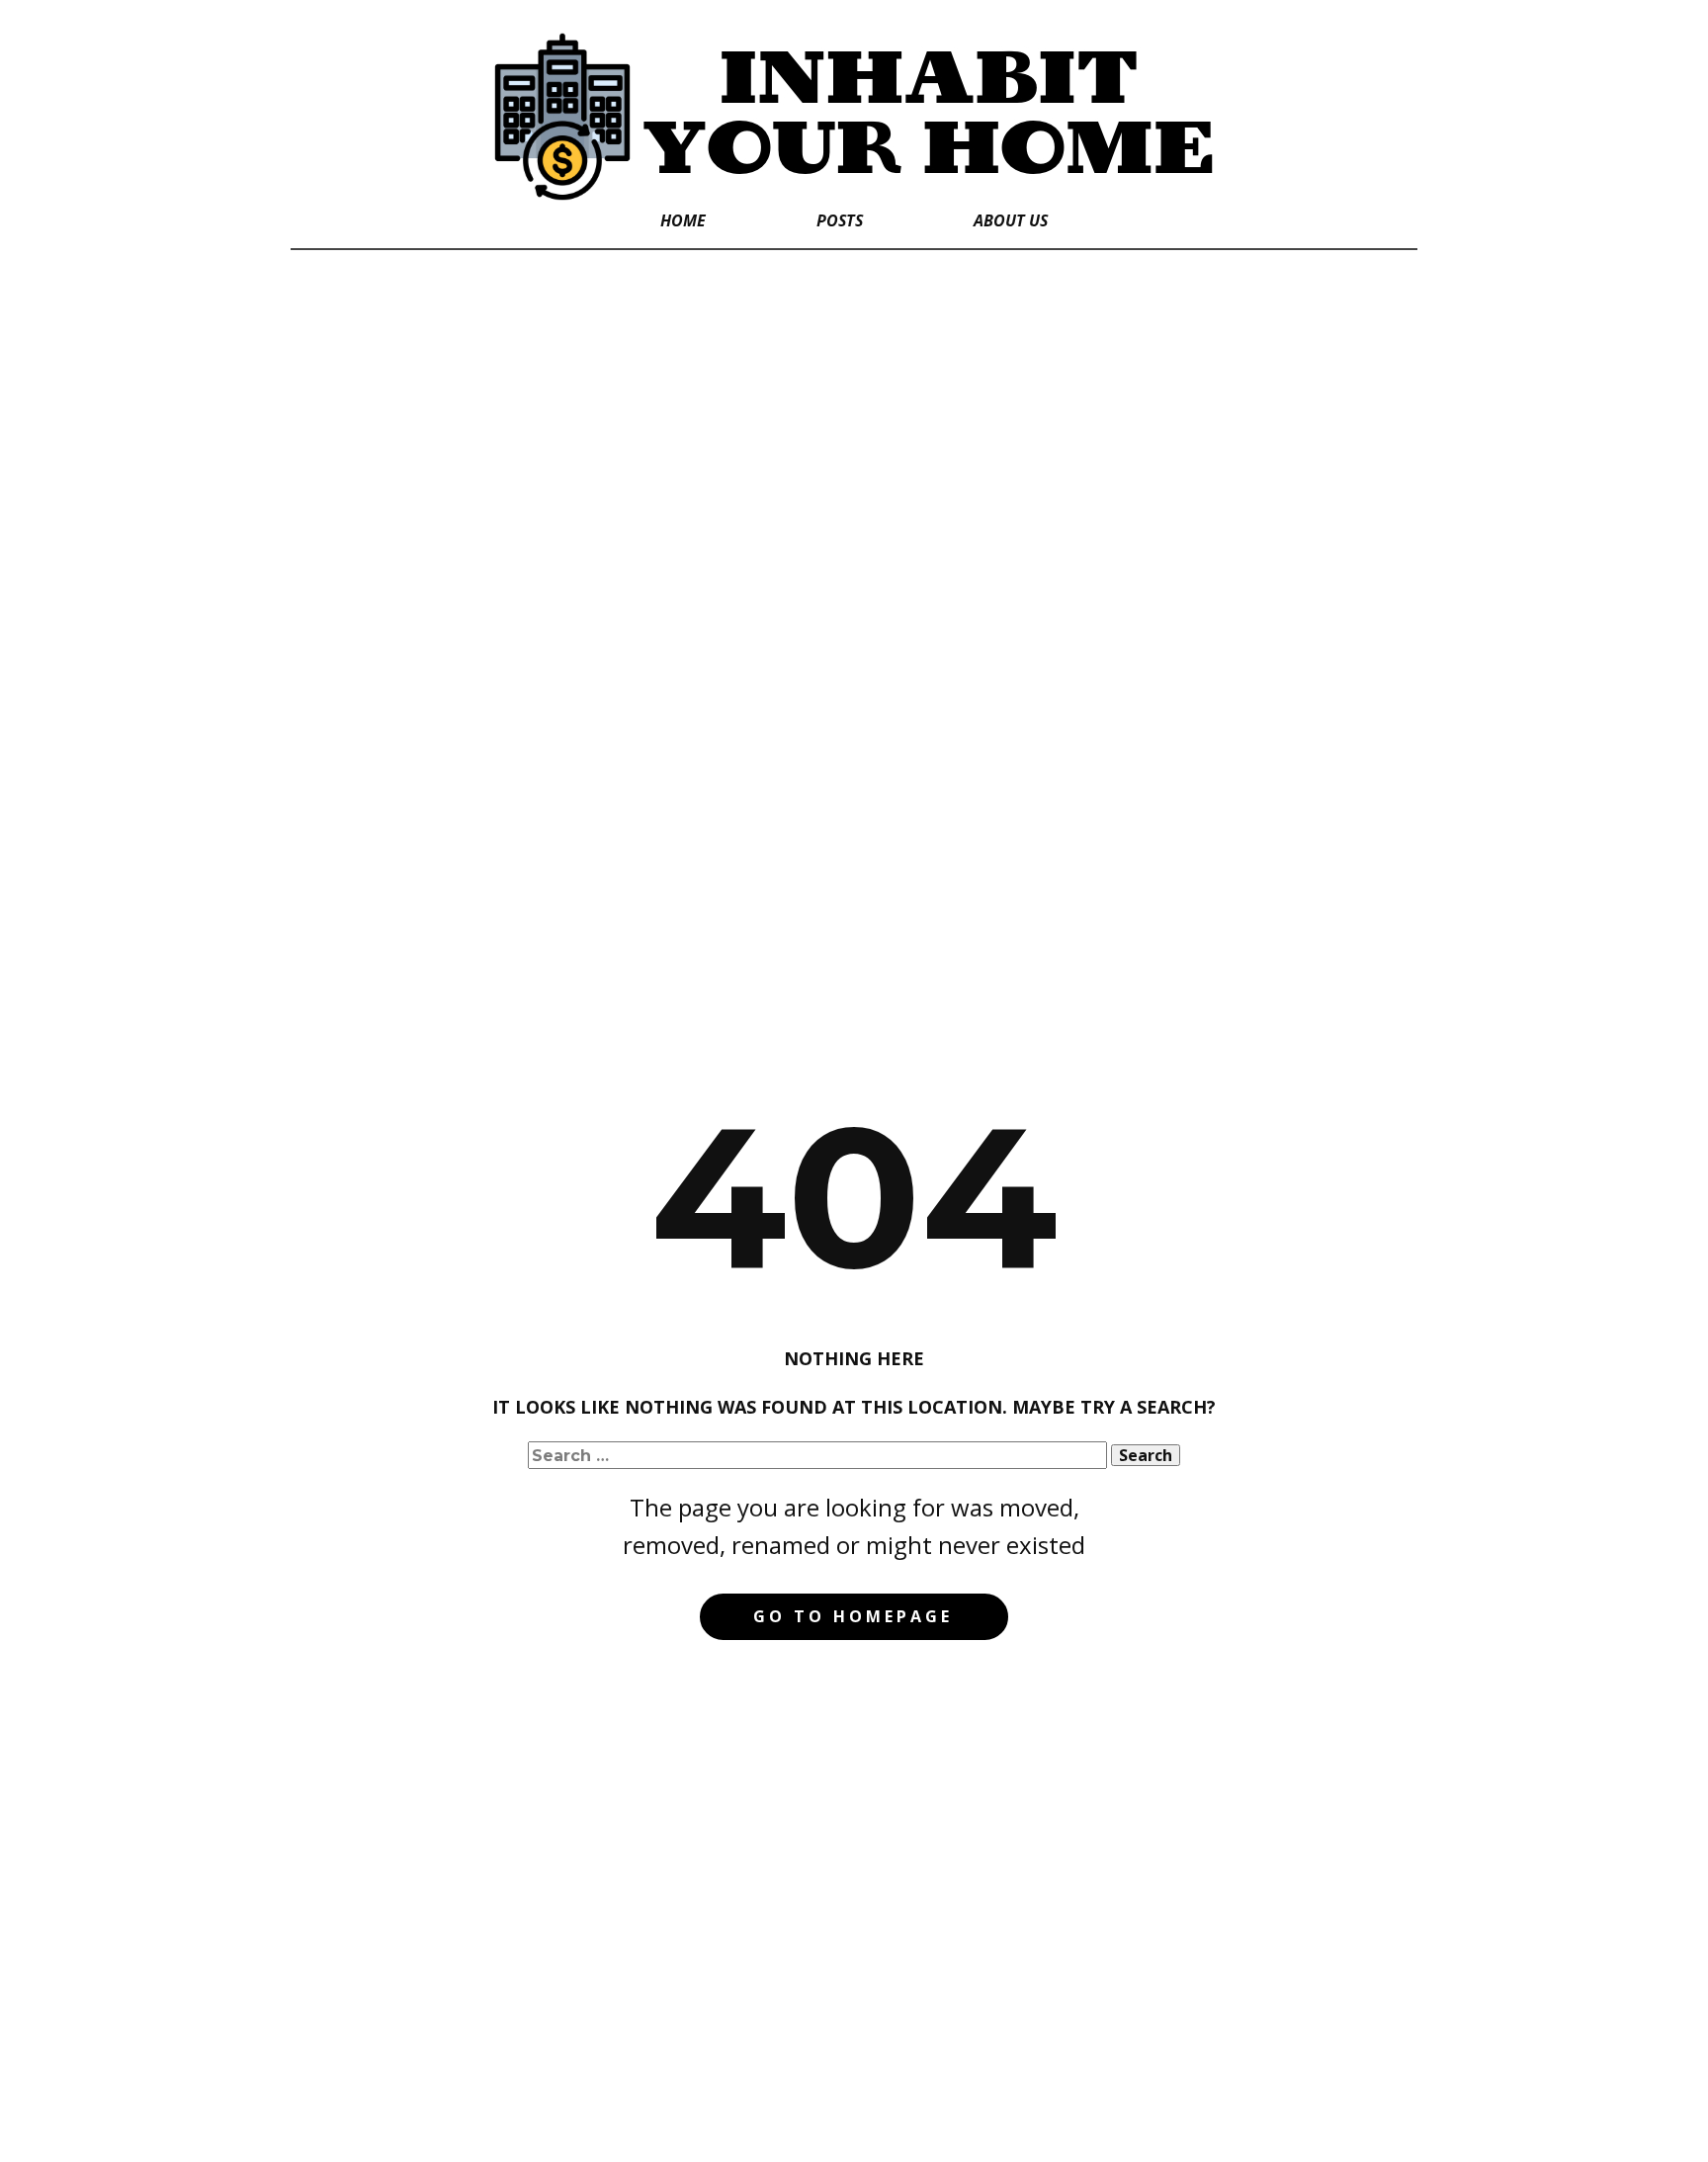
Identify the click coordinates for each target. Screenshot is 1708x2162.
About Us (1011, 220)
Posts (840, 220)
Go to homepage (853, 1616)
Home (683, 220)
